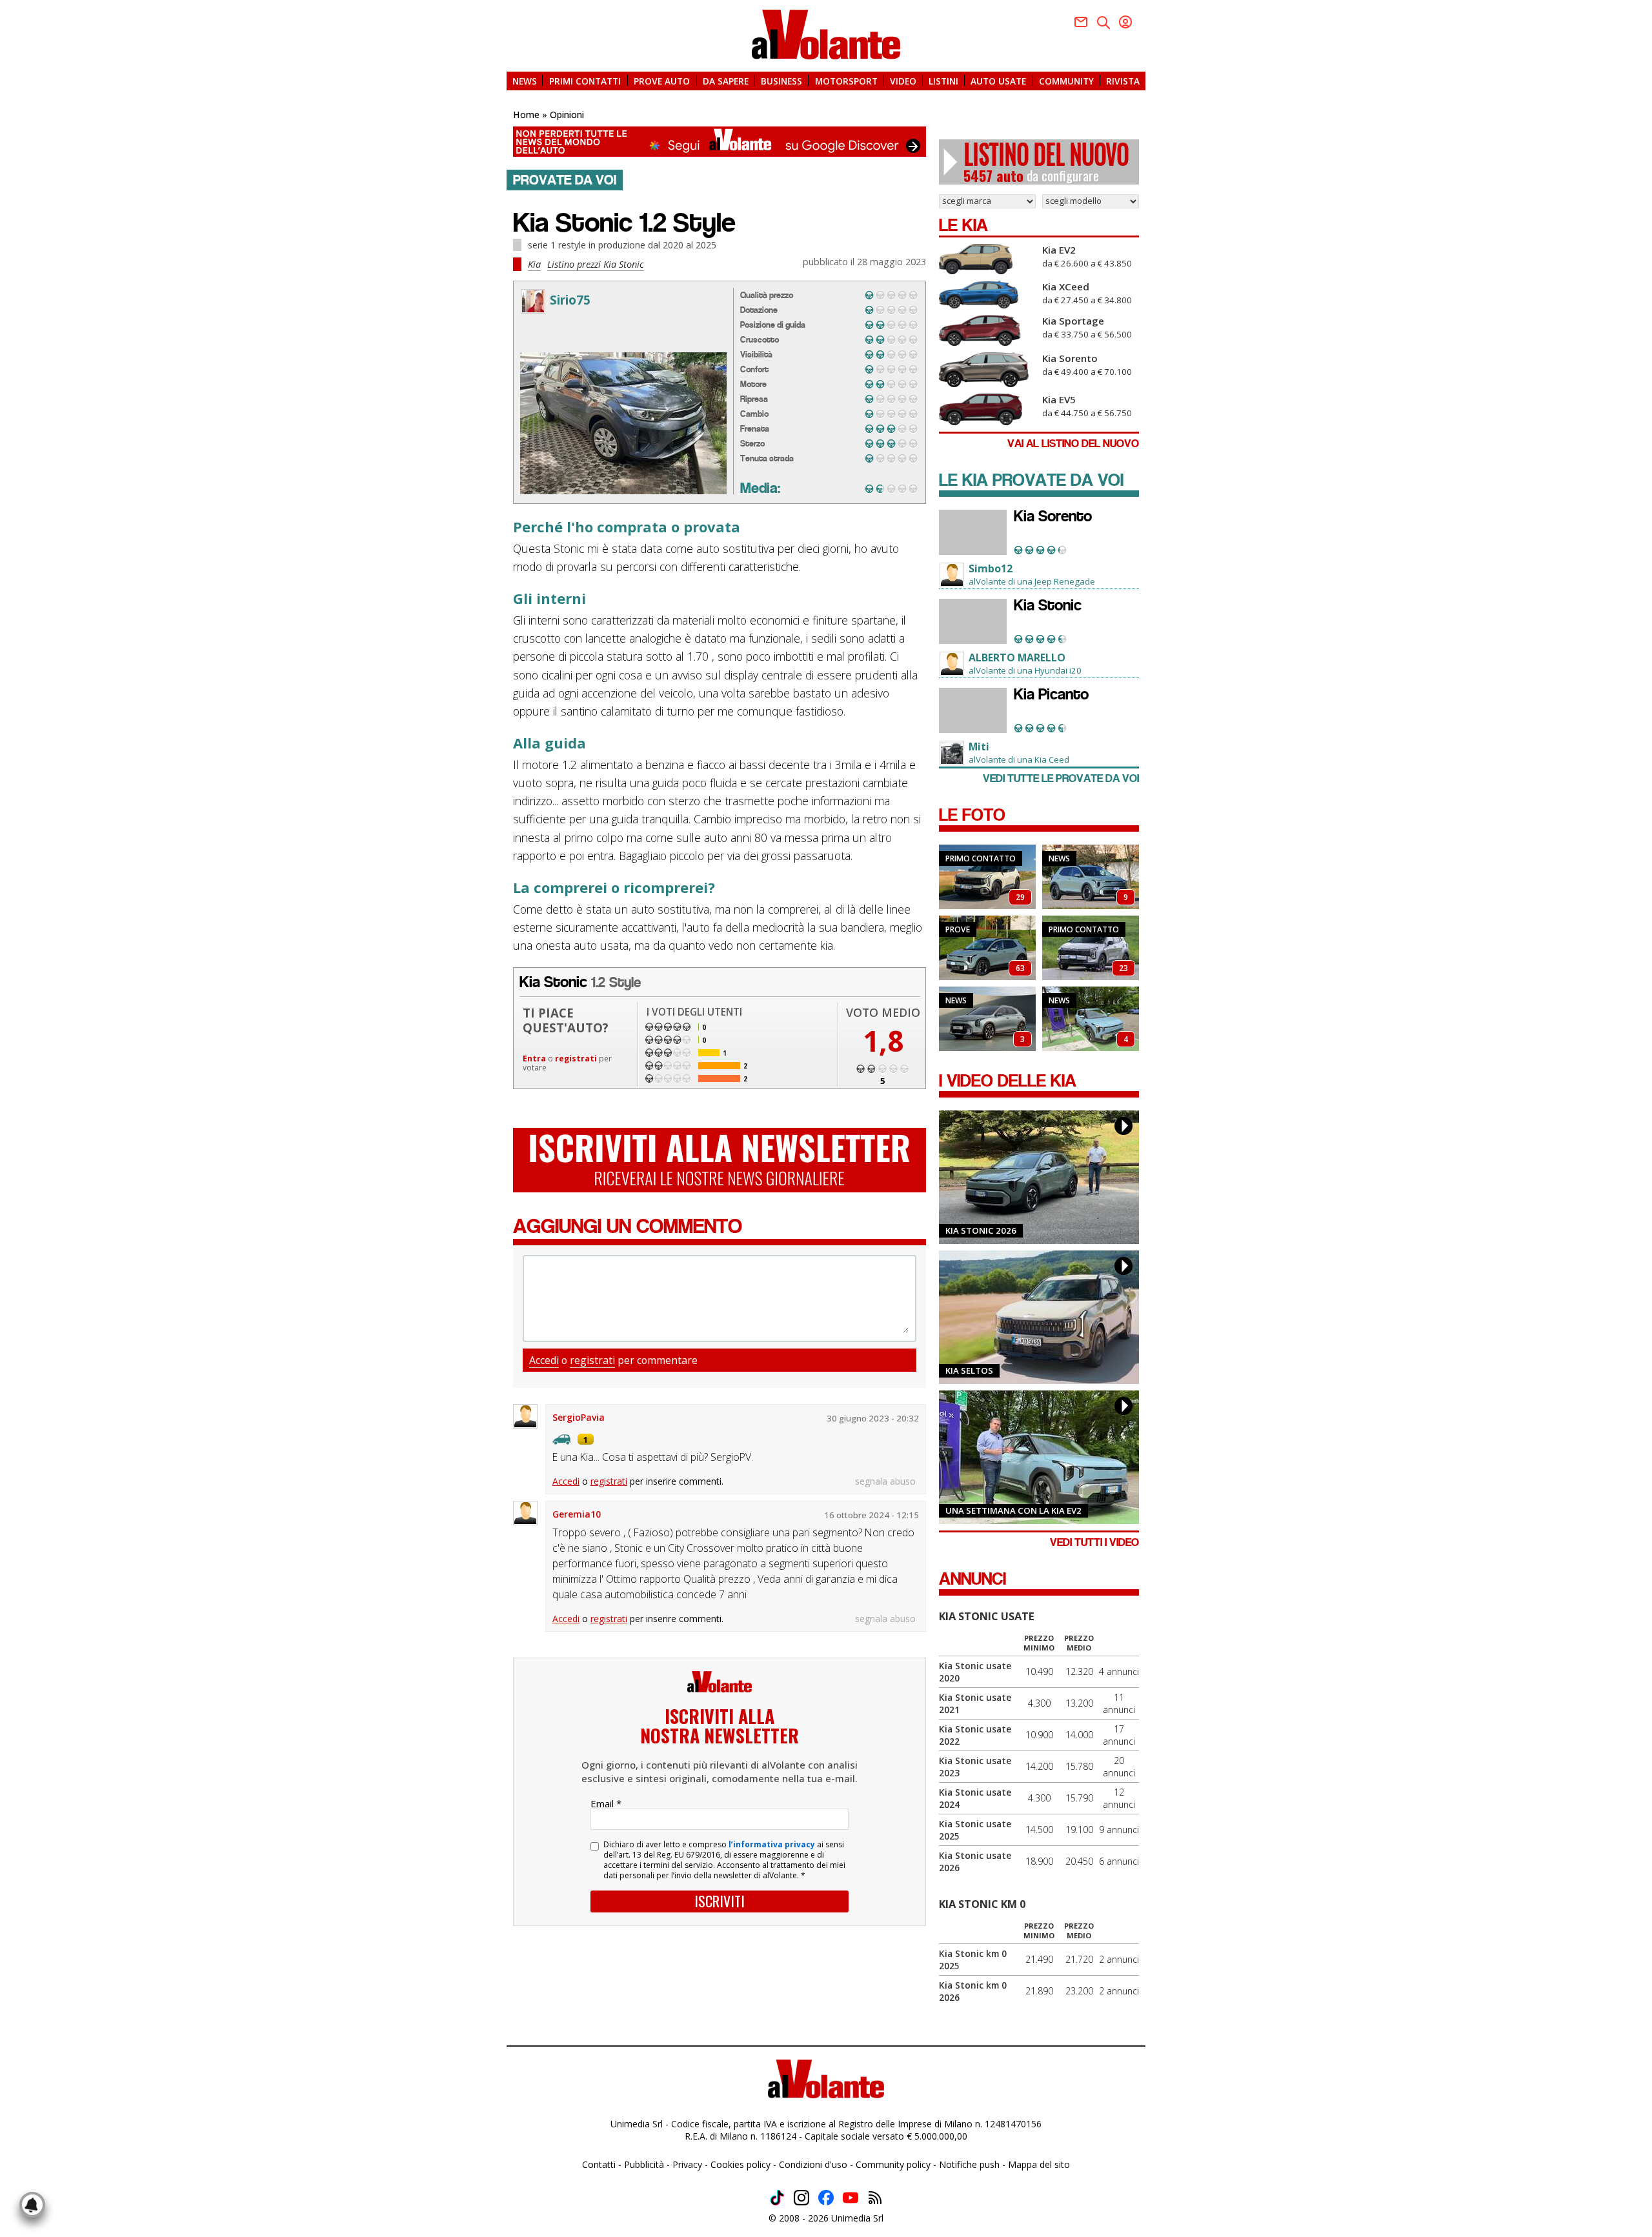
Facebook (826, 2198)
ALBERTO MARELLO (1017, 657)
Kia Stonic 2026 (981, 1230)
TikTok (777, 2198)
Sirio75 (570, 300)
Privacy (687, 2164)
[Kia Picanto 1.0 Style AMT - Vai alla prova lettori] (973, 710)
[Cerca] (1103, 23)
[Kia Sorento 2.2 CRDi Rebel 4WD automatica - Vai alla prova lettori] (973, 532)
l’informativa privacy (772, 1844)
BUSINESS (781, 80)
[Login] (1125, 22)
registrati (576, 1058)
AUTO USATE (998, 80)
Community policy (893, 2164)
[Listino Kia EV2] (987, 259)
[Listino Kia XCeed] (987, 295)
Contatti (599, 2164)
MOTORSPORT (846, 80)
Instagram (801, 2198)
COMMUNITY (1066, 80)
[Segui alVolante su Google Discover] (720, 142)
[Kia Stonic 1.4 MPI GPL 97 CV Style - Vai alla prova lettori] (973, 621)
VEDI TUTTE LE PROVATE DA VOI (1061, 778)
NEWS (525, 80)
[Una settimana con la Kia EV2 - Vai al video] (1039, 1457)
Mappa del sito (1039, 2164)
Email (606, 1803)
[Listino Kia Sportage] (987, 330)
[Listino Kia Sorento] (987, 370)
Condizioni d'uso (813, 2164)
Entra (534, 1058)
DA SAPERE (726, 80)
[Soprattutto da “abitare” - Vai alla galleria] (987, 877)
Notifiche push (969, 2164)
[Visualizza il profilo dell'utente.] (533, 301)
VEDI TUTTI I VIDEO (1094, 1542)
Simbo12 (991, 568)
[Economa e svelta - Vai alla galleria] (987, 948)
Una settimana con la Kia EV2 (1013, 1510)
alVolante (826, 35)
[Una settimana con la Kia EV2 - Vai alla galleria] (1091, 1019)
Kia (534, 264)
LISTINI (943, 80)
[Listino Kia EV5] (987, 409)
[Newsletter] (1081, 22)
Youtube (851, 2198)
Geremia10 (577, 1514)
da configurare (1046, 162)
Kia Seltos (969, 1370)
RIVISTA (1123, 80)
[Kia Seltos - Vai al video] (1039, 1317)
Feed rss (875, 2198)
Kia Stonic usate (987, 1616)
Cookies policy (740, 2164)
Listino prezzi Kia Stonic (596, 264)
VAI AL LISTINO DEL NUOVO (1073, 444)
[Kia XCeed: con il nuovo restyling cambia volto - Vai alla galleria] (987, 1019)
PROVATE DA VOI (565, 180)
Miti (979, 747)
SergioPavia (579, 1417)
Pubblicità (644, 2164)
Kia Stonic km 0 (982, 1904)
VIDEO (903, 80)
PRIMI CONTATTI (585, 80)
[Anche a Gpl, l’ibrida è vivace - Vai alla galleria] (1091, 948)
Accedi (544, 1360)
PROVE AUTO (662, 80)
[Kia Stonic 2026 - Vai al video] (1039, 1177)
